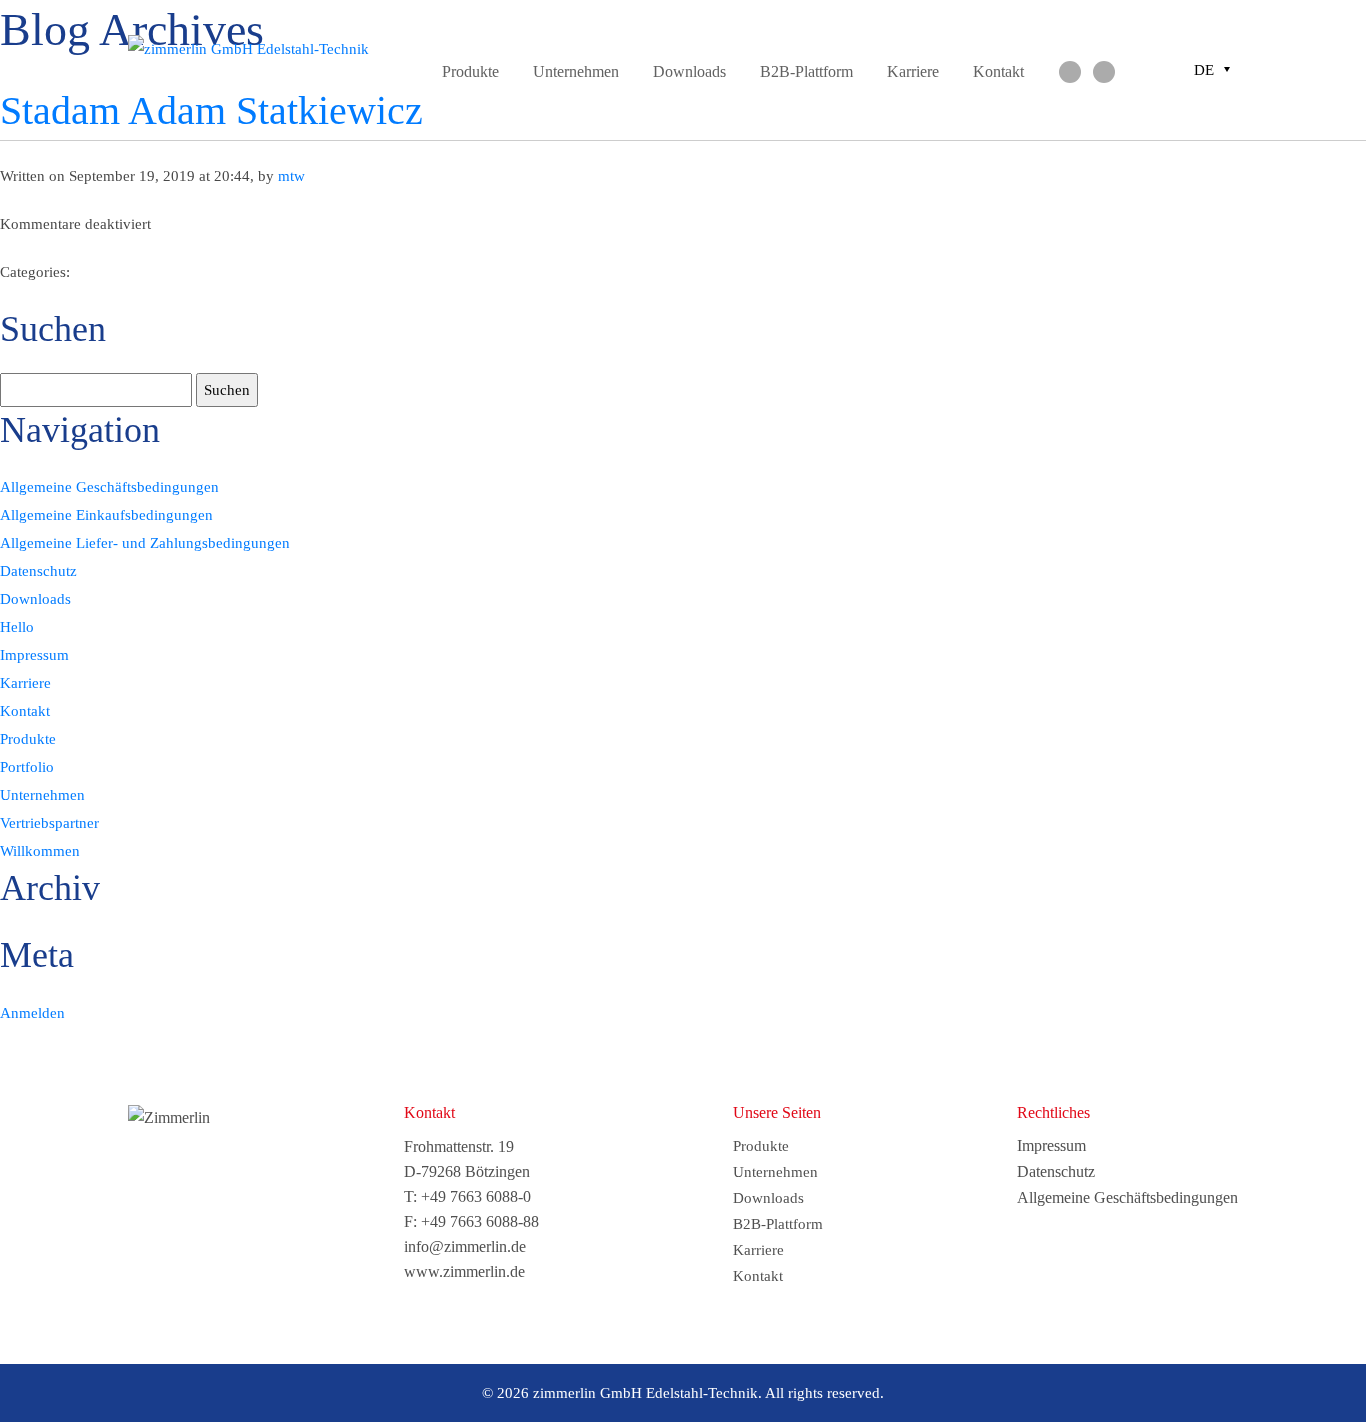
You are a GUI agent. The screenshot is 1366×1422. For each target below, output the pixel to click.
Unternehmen (576, 71)
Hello (17, 627)
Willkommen (40, 851)
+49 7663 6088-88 (480, 1221)
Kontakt (998, 71)
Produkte (470, 71)
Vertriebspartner (49, 823)
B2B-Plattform (806, 71)
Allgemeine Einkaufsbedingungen (106, 515)
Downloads (689, 71)
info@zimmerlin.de (465, 1246)
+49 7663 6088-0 (476, 1196)
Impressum (34, 655)
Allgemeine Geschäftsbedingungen (109, 487)
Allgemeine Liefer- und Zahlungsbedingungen (145, 543)
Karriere (913, 71)
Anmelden (32, 1013)
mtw (291, 176)
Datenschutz (38, 571)
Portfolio (27, 767)
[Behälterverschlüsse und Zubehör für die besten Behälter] (253, 49)
